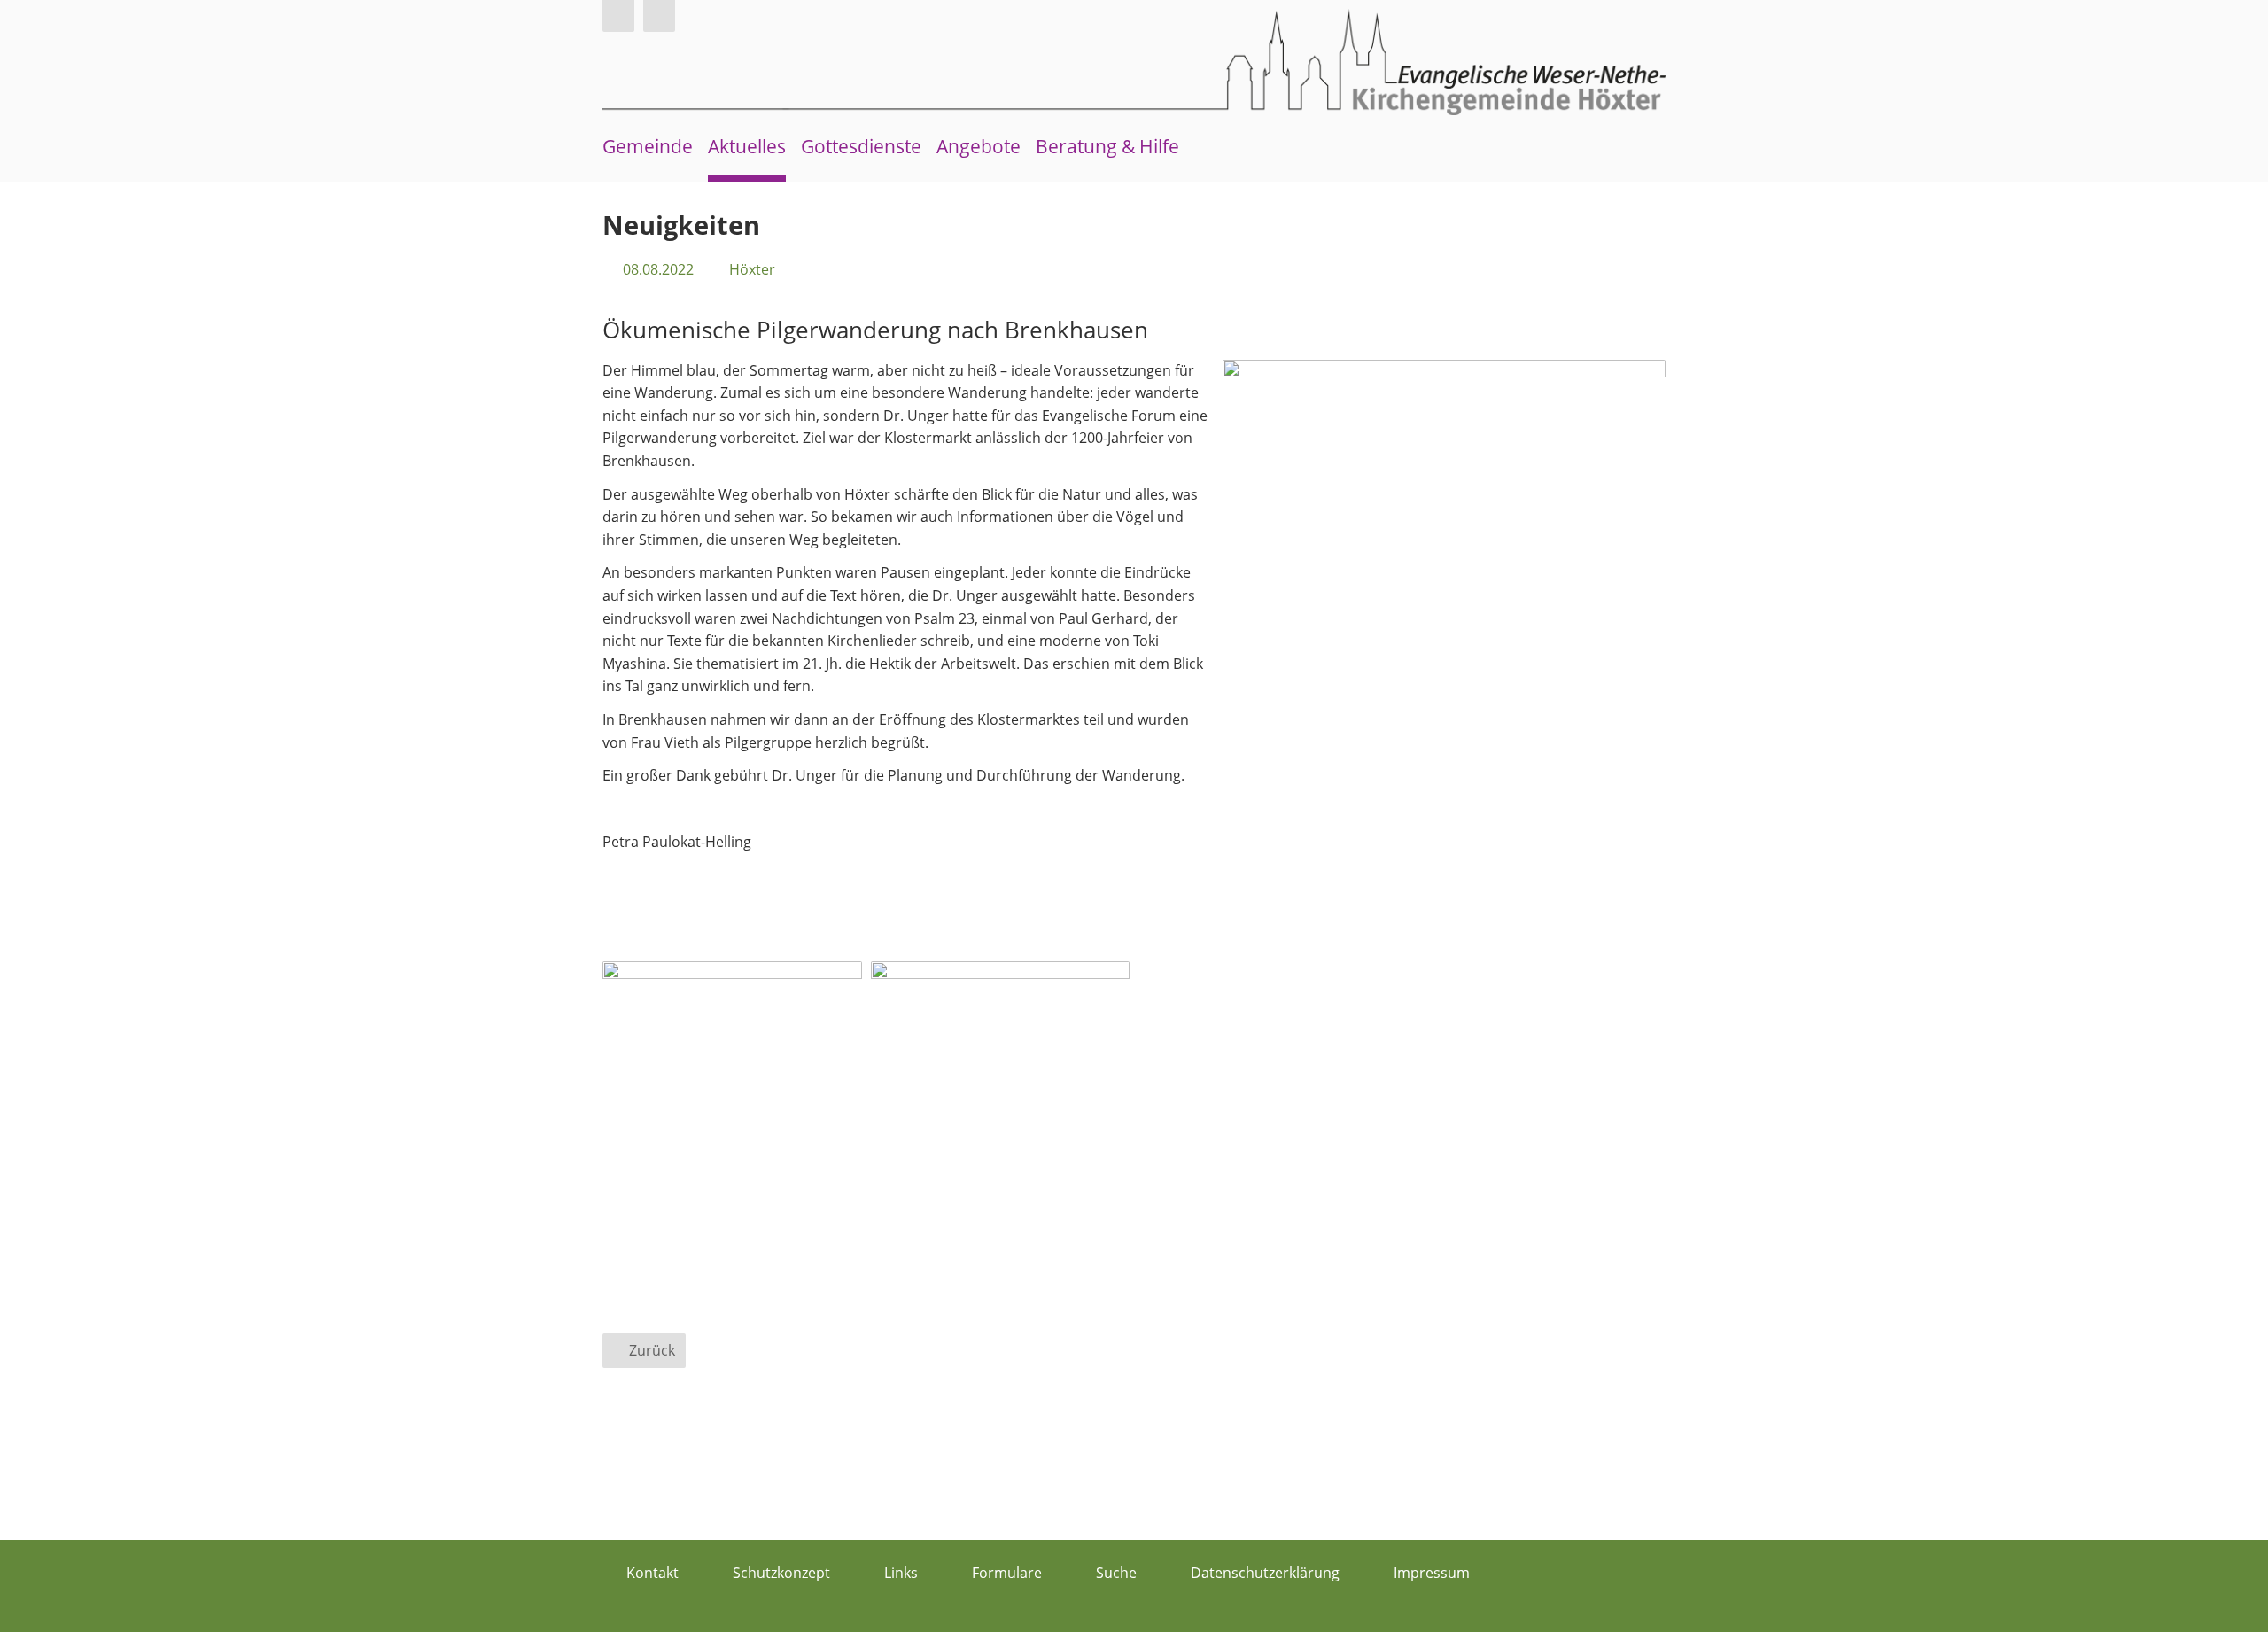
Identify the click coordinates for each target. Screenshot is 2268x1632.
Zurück (652, 1350)
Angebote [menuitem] (979, 146)
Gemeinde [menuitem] (648, 146)
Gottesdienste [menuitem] (861, 146)
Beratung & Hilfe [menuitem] (1107, 146)
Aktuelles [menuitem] (747, 146)
